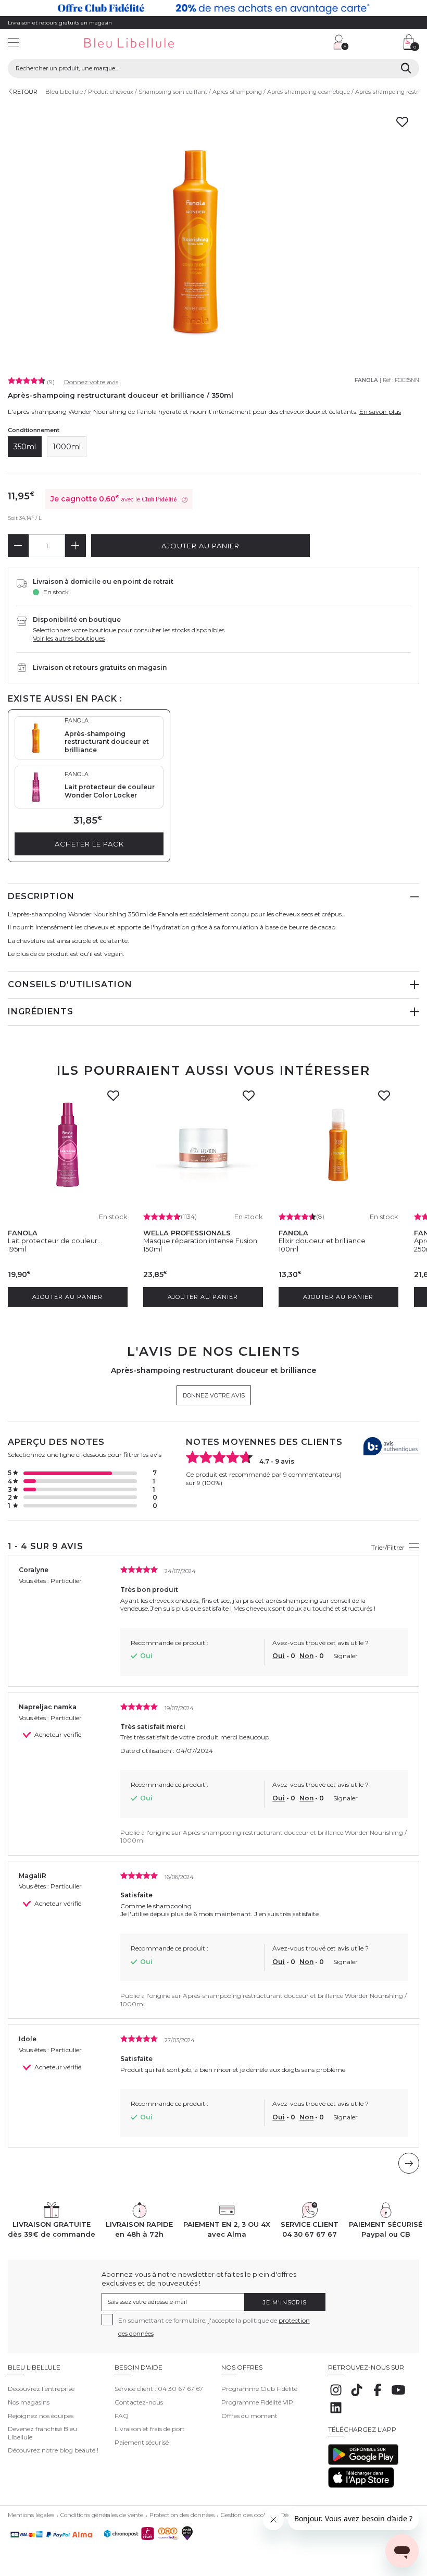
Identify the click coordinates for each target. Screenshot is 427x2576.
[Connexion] (341, 42)
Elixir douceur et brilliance (322, 1241)
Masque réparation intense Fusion (200, 1241)
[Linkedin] (336, 2413)
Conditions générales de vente (102, 2515)
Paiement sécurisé (142, 2442)
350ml (25, 447)
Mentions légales (31, 2515)
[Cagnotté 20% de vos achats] (213, 8)
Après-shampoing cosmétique (309, 92)
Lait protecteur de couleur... (55, 1241)
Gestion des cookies (248, 2515)
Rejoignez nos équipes (41, 2416)
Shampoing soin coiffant (173, 92)
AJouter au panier (200, 546)
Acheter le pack (89, 844)
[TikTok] (357, 2395)
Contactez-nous (139, 2402)
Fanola (366, 380)
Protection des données (182, 2515)
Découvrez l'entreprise (41, 2389)
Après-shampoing (237, 92)
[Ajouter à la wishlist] (116, 1099)
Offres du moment (249, 2416)
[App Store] (361, 2486)
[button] (273, 44)
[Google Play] (363, 2463)
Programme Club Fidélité (259, 2389)
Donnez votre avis (91, 382)
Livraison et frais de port (150, 2429)
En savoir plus (380, 412)
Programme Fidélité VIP (257, 2402)
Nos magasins (29, 2402)
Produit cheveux (111, 92)
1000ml (67, 447)
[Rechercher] (406, 68)
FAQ (122, 2416)
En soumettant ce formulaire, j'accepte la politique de (214, 2327)
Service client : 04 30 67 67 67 (159, 2389)
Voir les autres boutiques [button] (69, 638)
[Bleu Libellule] (145, 44)
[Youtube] (398, 2395)
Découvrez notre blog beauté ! (53, 2450)
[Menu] (14, 44)
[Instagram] (336, 2395)
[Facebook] (378, 2395)
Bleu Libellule (64, 92)
